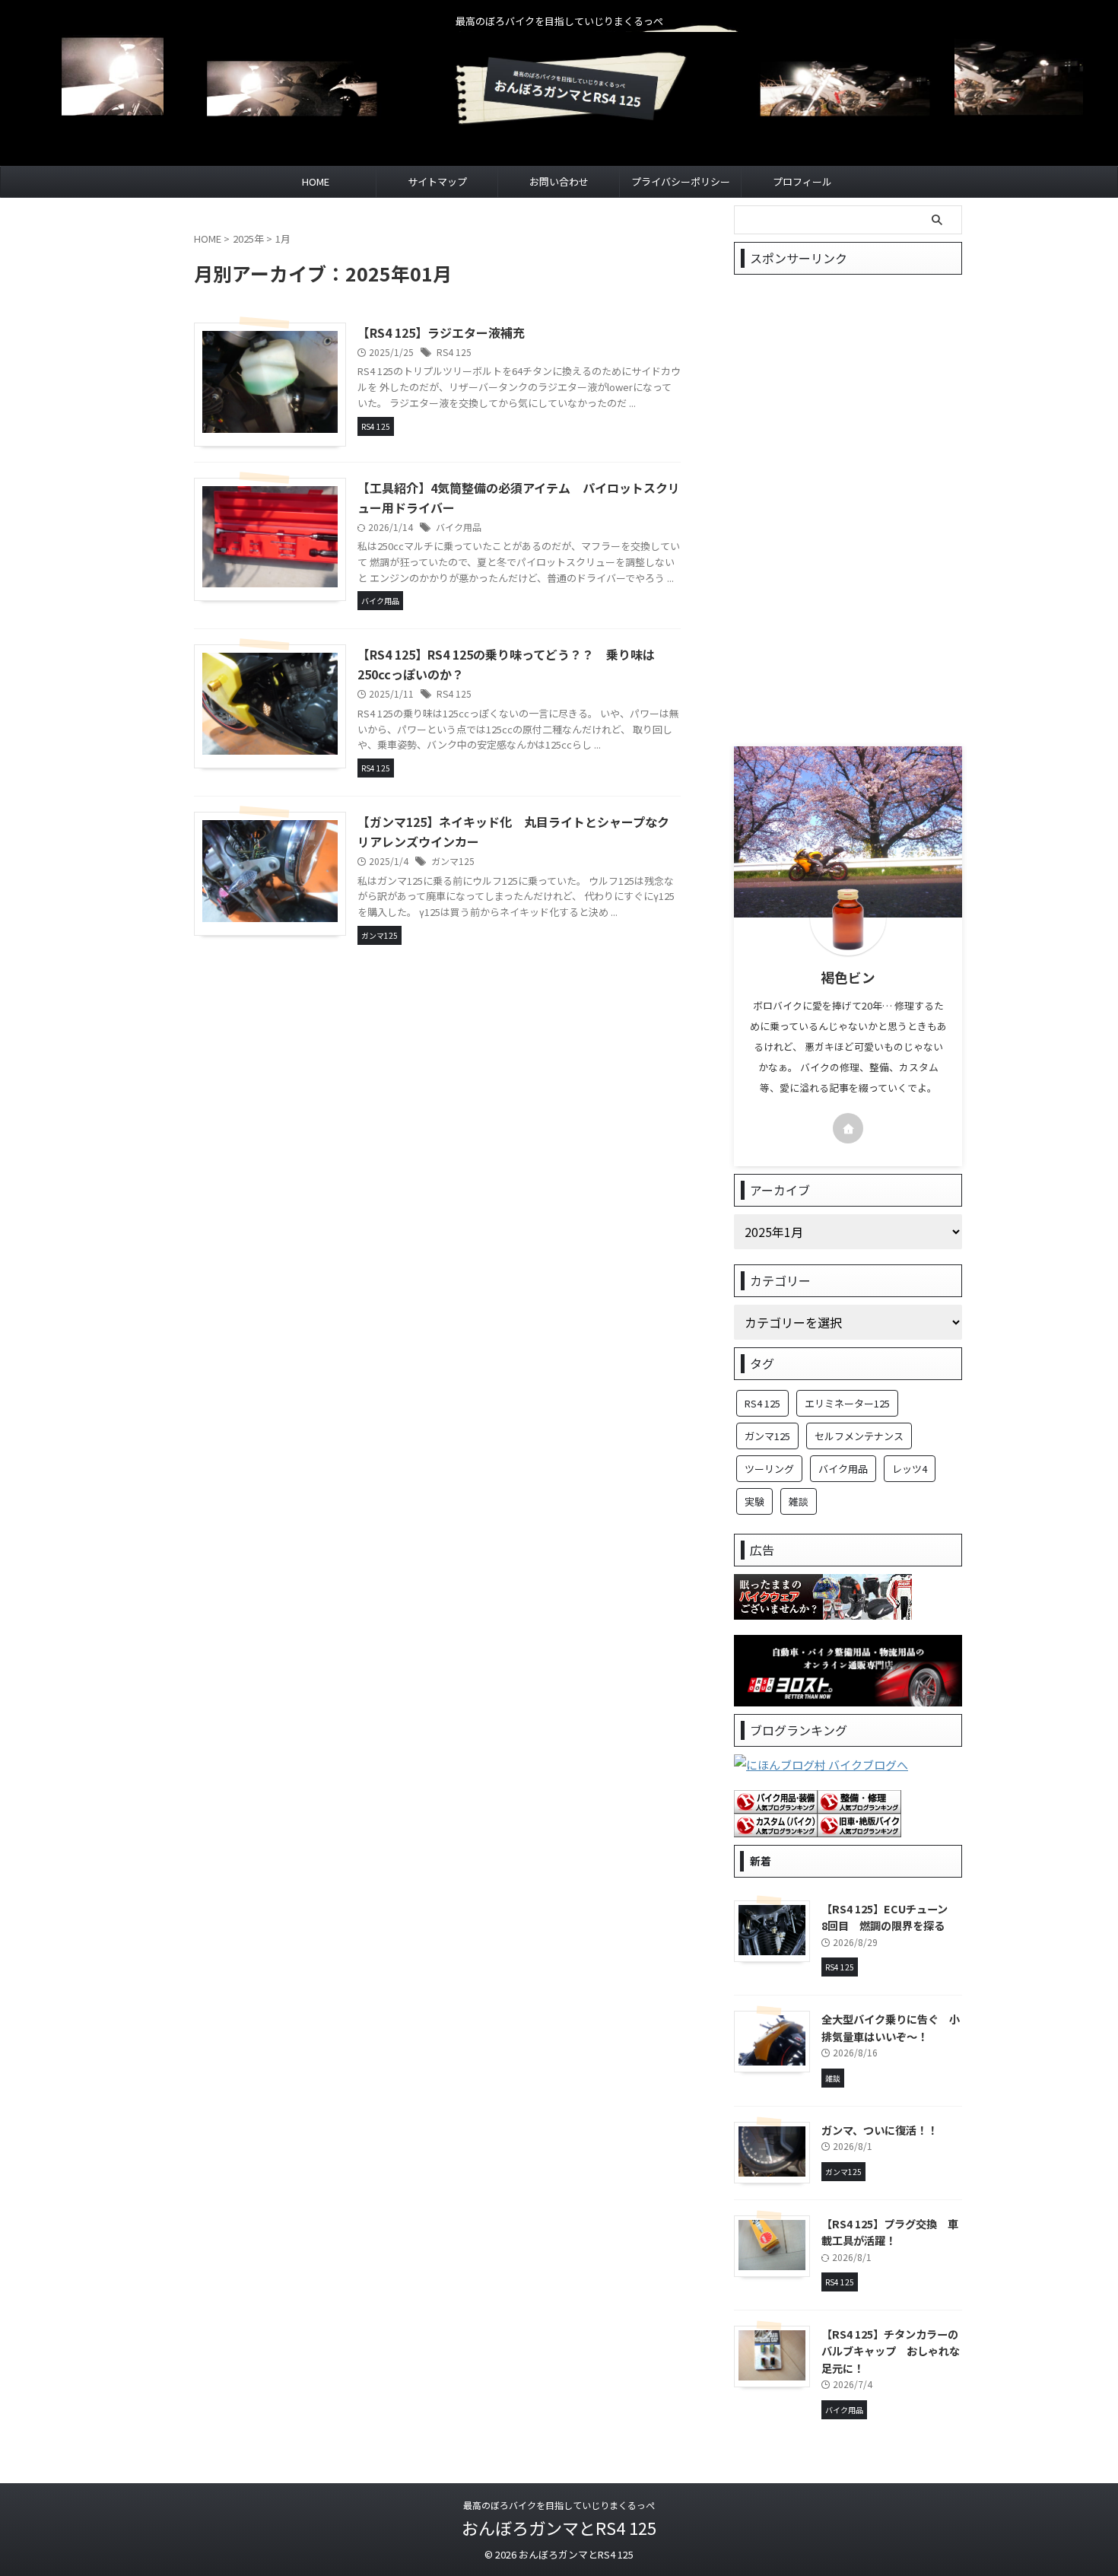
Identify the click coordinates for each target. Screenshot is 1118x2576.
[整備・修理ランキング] (859, 1803)
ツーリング (769, 1469)
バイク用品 (459, 527)
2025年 (248, 239)
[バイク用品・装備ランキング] (776, 1803)
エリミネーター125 (847, 1403)
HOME (316, 181)
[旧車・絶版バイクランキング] (859, 1827)
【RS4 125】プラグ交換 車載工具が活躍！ (890, 2232)
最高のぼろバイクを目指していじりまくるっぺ (559, 2505)
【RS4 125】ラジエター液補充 (441, 332)
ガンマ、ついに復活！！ (880, 2130)
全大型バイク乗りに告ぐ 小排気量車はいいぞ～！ (891, 2027)
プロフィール (802, 181)
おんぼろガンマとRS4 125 (559, 2527)
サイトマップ (437, 181)
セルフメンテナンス (859, 1436)
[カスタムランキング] (776, 1827)
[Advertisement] (848, 510)
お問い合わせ (559, 181)
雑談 (799, 1501)
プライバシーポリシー (681, 181)
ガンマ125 (453, 861)
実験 (754, 1501)
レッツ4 (910, 1469)
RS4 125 (454, 352)
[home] (848, 1128)
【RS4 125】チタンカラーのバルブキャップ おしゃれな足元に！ (891, 2351)
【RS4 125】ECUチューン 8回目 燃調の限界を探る (890, 1917)
